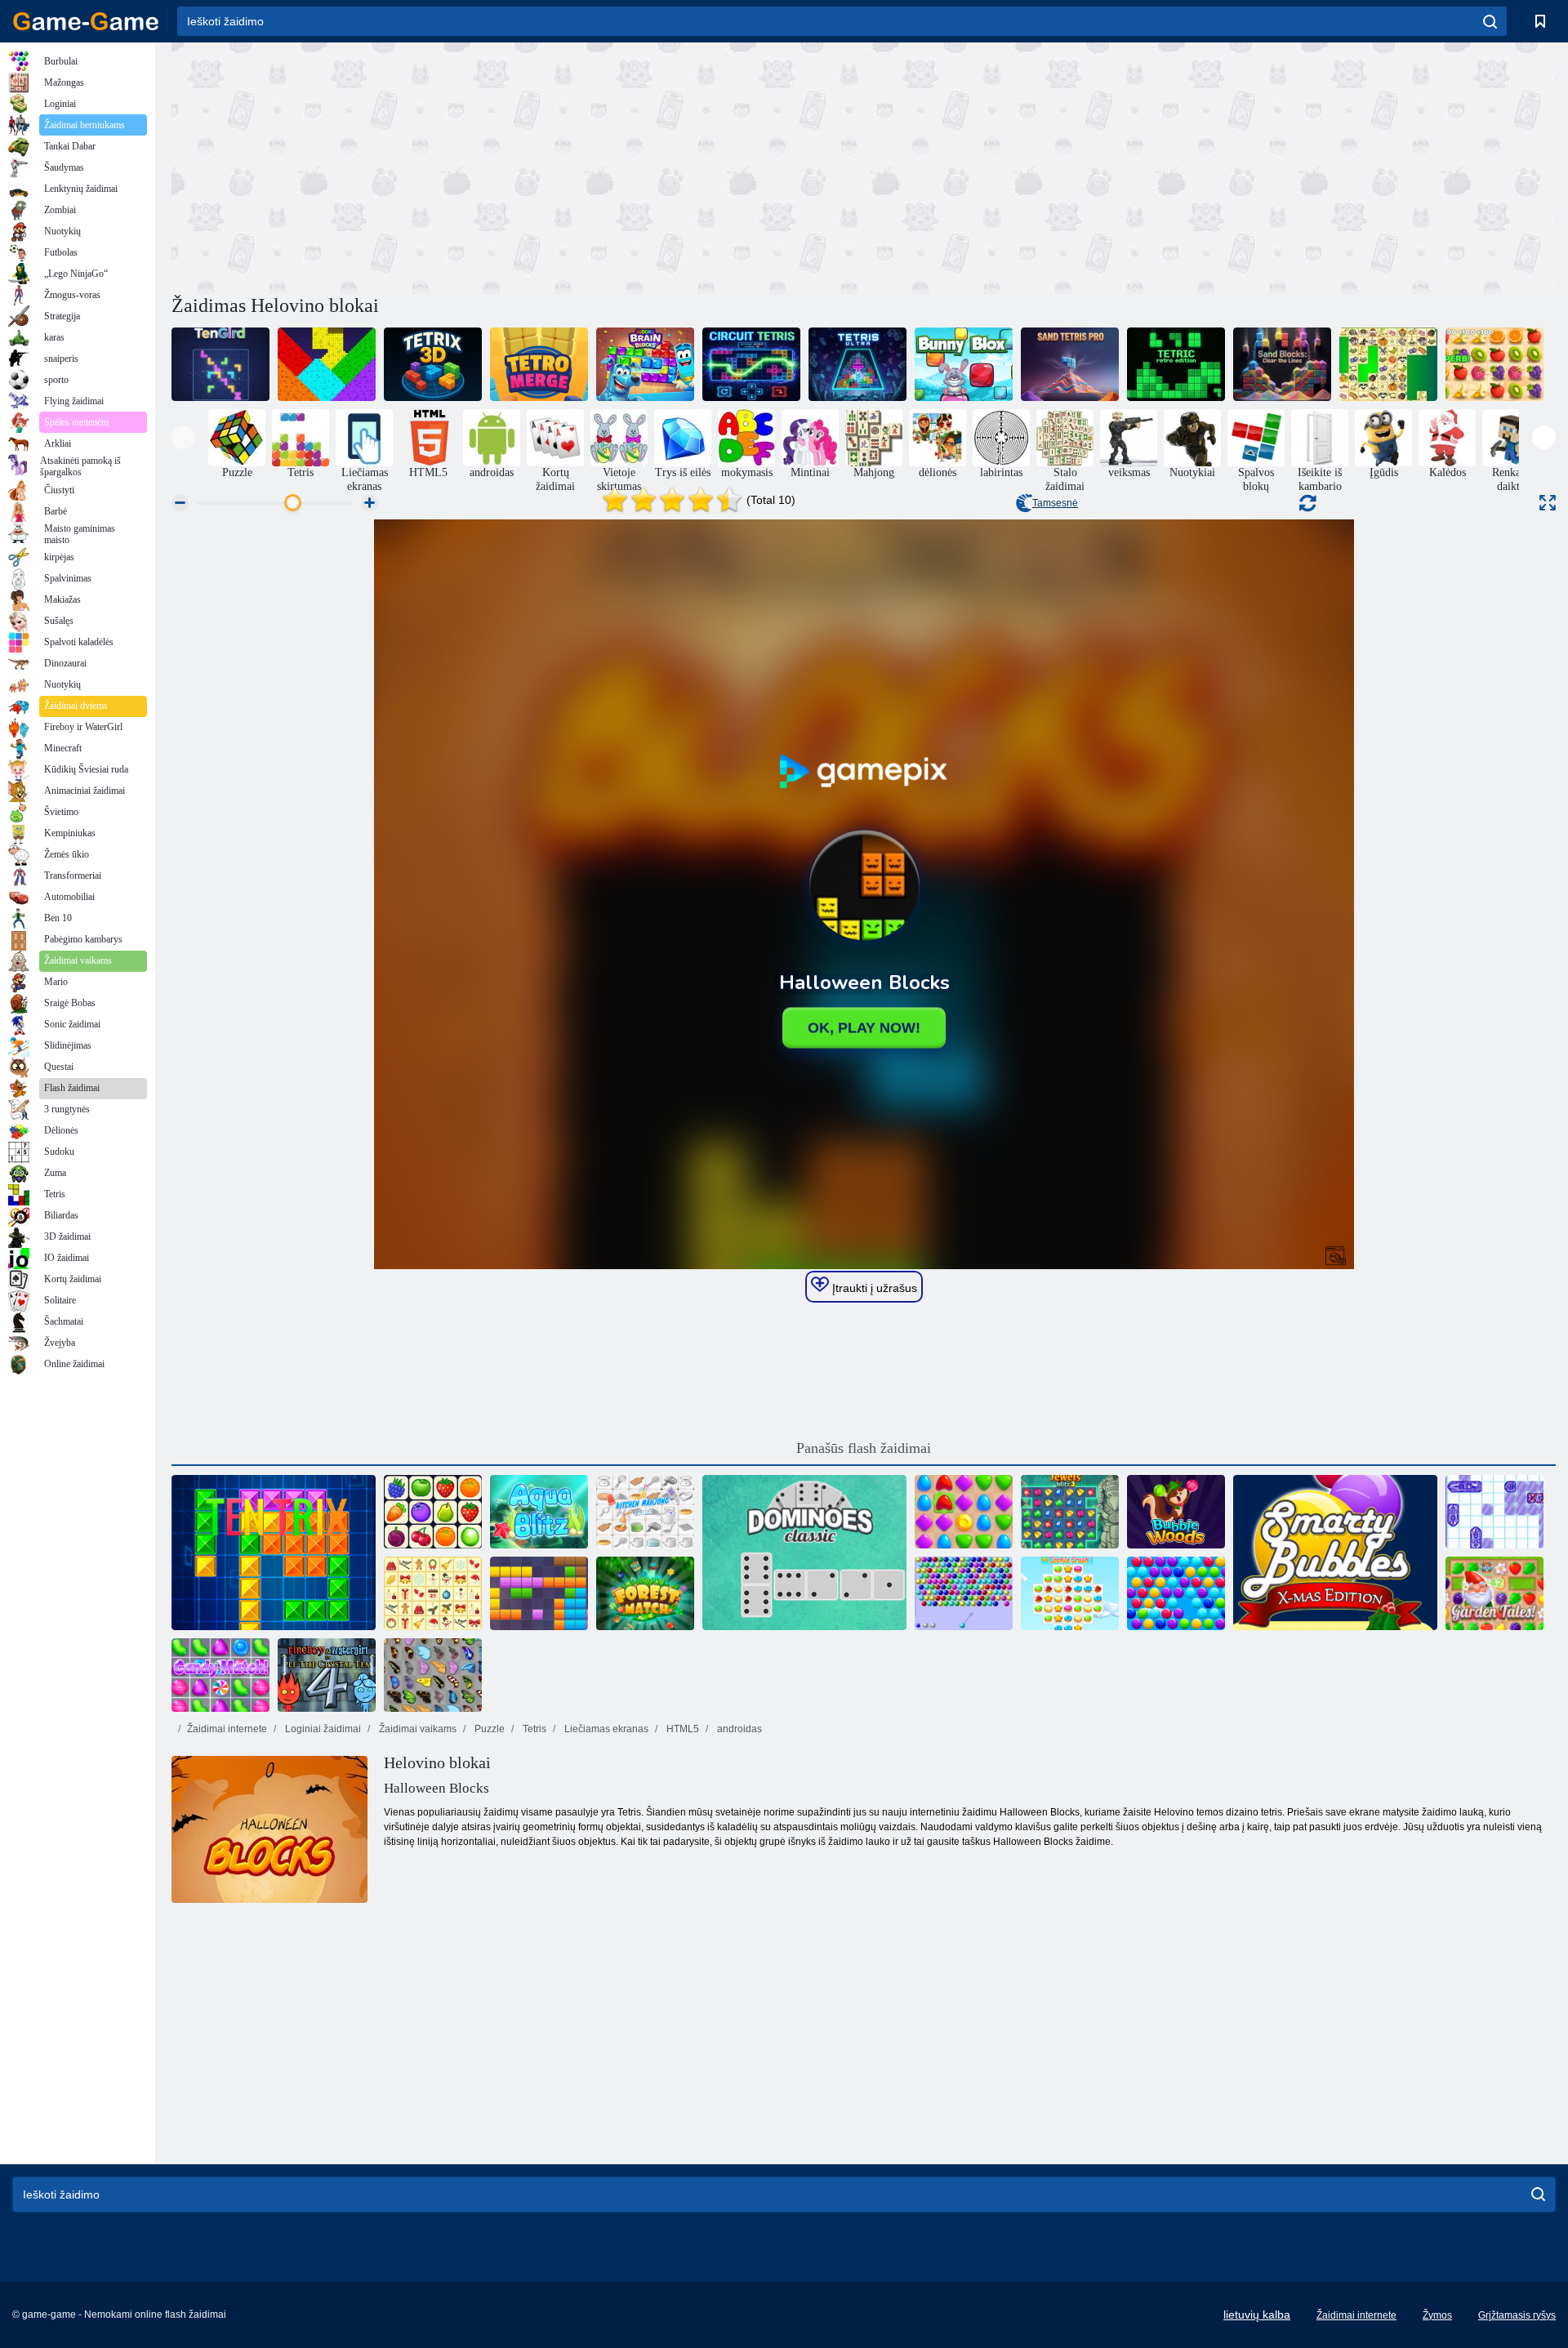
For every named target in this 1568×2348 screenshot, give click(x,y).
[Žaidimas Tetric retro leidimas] (1176, 364)
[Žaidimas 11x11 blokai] (539, 1593)
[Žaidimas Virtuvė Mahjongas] (645, 1512)
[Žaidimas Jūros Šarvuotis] (1494, 1512)
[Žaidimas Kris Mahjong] (1388, 364)
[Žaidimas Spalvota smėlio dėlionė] (327, 364)
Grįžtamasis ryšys (1517, 2315)
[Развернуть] (1548, 503)
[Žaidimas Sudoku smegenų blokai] (645, 364)
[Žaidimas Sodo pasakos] (1494, 1593)
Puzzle (488, 1729)
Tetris (533, 1729)
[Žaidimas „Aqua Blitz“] (539, 1512)
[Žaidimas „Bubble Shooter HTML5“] (964, 1593)
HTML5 (682, 1729)
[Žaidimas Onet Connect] (433, 1512)
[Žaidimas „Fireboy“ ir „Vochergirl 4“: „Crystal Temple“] (327, 1675)
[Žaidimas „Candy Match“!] (220, 1675)
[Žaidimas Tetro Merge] (539, 364)
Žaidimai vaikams (416, 1729)
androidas (738, 1729)
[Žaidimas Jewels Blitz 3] (1070, 1512)
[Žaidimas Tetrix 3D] (433, 364)
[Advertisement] (518, 166)
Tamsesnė (1055, 503)
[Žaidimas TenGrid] (220, 364)
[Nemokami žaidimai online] (86, 21)
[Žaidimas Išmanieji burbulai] (1176, 1593)
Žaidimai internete (227, 1729)
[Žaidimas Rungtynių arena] (964, 1512)
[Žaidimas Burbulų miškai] (1176, 1512)
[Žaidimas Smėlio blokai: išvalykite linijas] (1282, 364)
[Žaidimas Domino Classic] (804, 1553)
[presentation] (183, 437)
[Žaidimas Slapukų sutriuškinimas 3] (1070, 1593)
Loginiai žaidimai (322, 1729)
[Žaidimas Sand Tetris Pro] (1070, 364)
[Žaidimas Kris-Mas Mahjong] (433, 1593)
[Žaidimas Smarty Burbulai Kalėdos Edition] (1335, 1553)
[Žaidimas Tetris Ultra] (857, 364)
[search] (1490, 21)
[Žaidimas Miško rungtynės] (645, 1593)
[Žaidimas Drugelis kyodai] (433, 1675)
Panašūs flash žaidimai (864, 1448)
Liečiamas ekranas (605, 1729)
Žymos (1437, 2315)
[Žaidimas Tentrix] (274, 1553)
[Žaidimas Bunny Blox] (964, 364)
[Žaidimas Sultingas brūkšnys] (1494, 364)
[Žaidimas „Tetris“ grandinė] (751, 364)
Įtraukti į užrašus (873, 1288)
